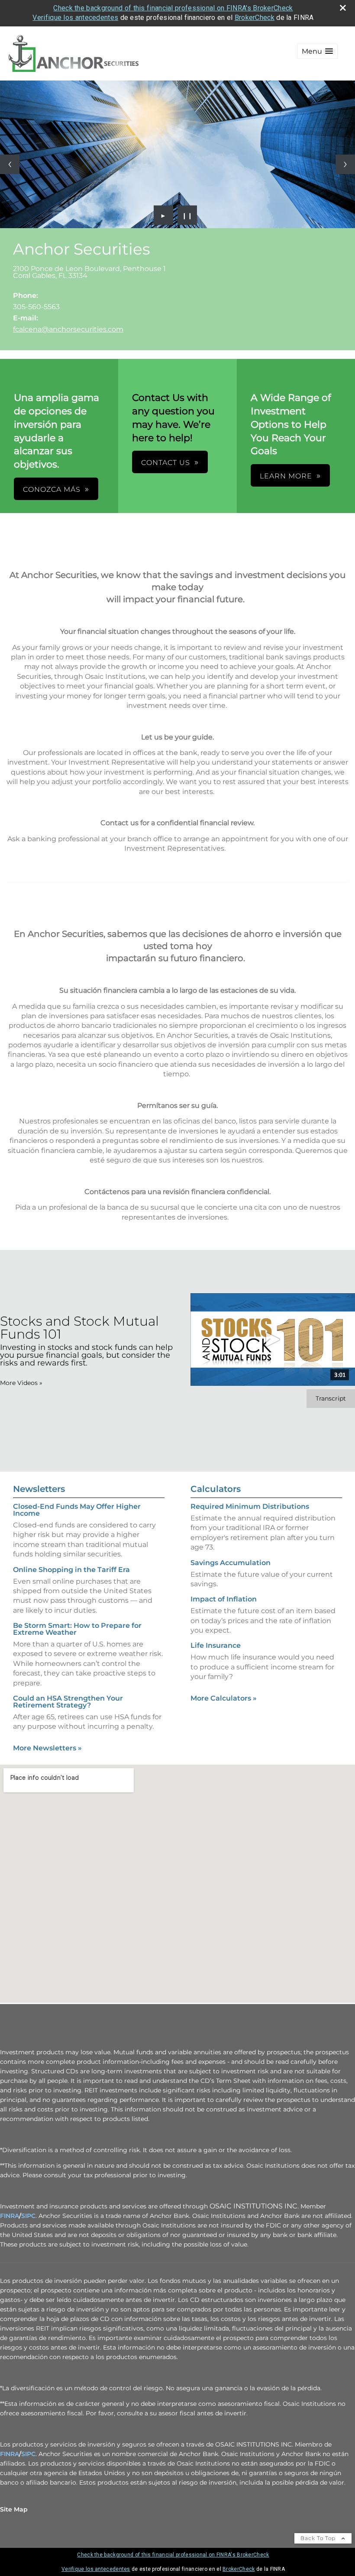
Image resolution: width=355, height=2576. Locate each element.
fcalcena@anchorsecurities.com (68, 329)
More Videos (21, 1383)
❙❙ (187, 215)
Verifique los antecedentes (75, 18)
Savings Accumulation (231, 1563)
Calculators (216, 1489)
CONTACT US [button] (166, 463)
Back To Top (319, 2538)
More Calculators (224, 1698)
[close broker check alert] (343, 8)
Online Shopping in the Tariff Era (71, 1570)
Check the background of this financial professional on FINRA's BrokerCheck (173, 8)
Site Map (14, 2509)
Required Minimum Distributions (250, 1506)
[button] (317, 51)
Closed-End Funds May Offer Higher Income (77, 1510)
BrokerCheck (255, 18)
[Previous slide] (10, 164)
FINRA (10, 2216)
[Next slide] (345, 164)
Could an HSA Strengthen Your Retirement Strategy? (68, 1702)
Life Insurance (216, 1645)
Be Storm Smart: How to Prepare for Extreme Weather (77, 1629)
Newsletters (39, 1489)
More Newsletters (47, 1748)
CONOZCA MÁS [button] (52, 489)
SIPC (28, 2216)
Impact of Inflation (224, 1599)
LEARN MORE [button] (286, 476)
